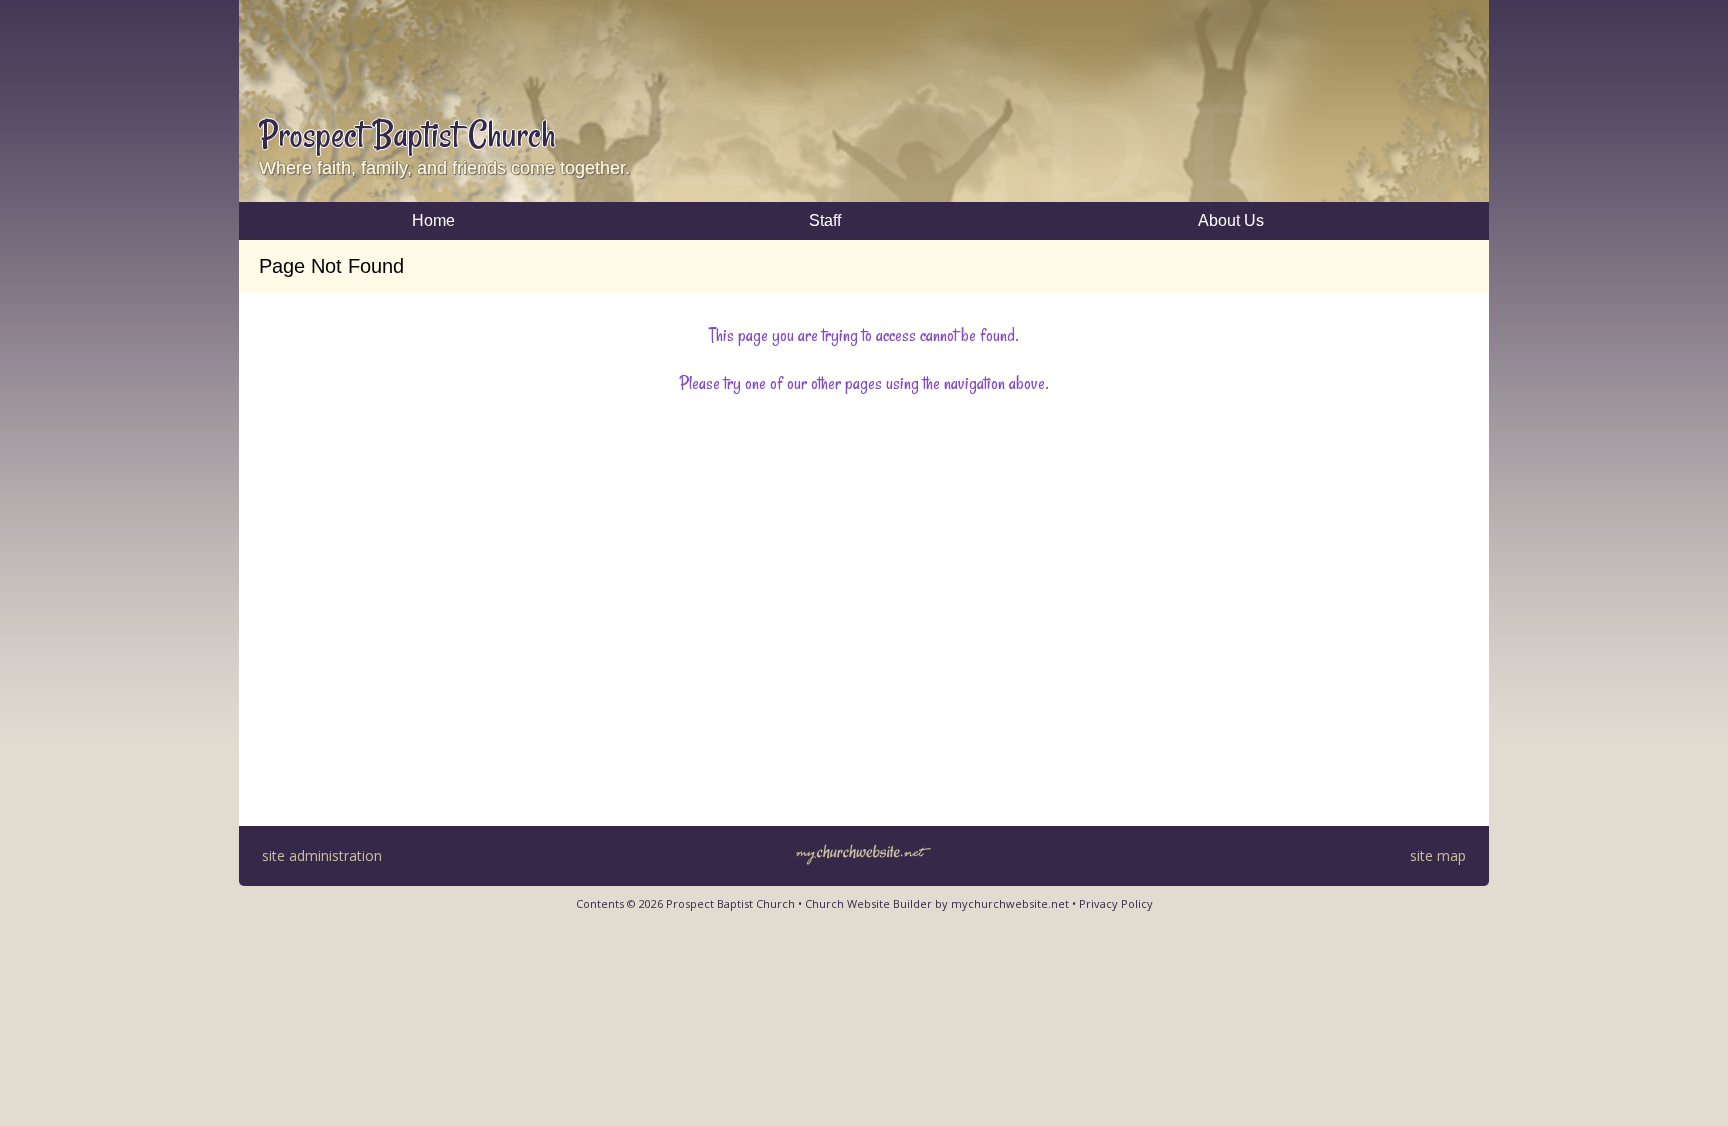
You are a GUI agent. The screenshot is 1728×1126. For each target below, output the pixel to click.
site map (1438, 855)
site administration (322, 855)
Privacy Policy (1116, 903)
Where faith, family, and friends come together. (444, 168)
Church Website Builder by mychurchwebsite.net (937, 903)
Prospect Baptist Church (407, 134)
